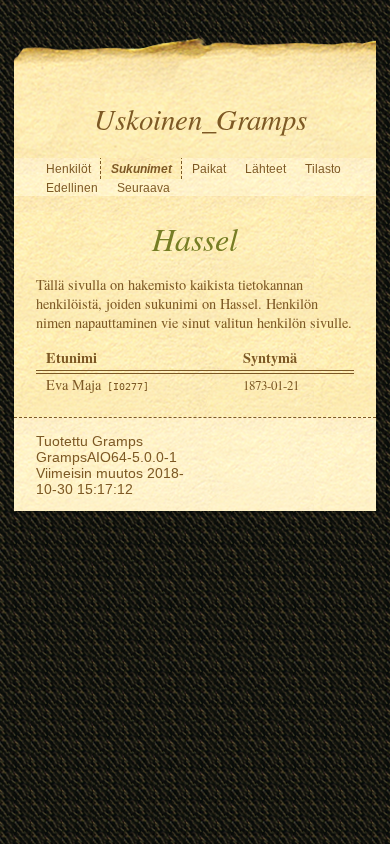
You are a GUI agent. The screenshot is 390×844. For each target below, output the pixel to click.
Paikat (209, 169)
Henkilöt (68, 169)
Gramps (117, 441)
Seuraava (143, 188)
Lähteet (265, 169)
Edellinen (72, 188)
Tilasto (323, 169)
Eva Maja (97, 384)
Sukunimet (141, 169)
